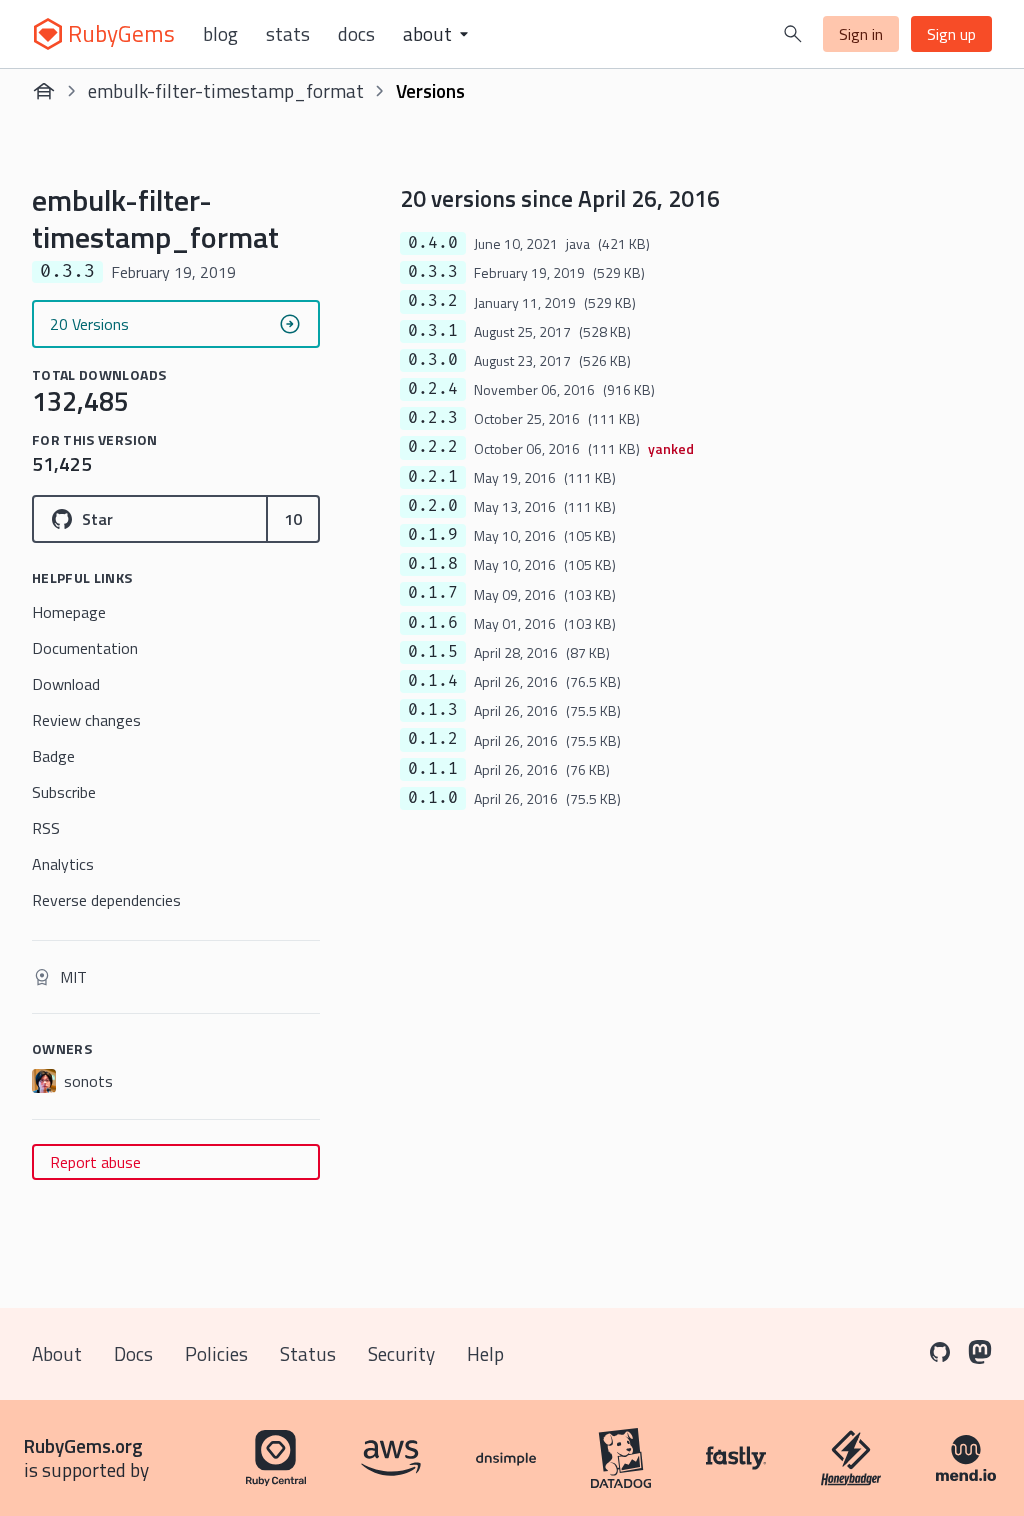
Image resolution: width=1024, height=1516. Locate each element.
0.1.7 (433, 593)
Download (66, 684)
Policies (216, 1353)
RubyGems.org (83, 1445)
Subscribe (64, 792)
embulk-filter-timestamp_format (226, 90)
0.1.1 (433, 769)
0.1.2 (433, 739)
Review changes (86, 720)
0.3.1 (433, 331)
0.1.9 (433, 535)
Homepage (69, 612)
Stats (288, 34)
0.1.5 (433, 652)
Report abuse (95, 1162)
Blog (220, 34)
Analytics (63, 864)
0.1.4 (433, 681)
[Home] (44, 91)
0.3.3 (433, 272)
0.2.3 (433, 418)
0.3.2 (433, 301)
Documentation (85, 648)
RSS (46, 828)
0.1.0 (433, 798)
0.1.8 (433, 564)
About (57, 1353)
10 (293, 519)
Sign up (951, 34)
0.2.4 (433, 389)
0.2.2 (433, 447)
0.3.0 (433, 360)
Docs (356, 34)
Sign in (861, 34)
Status (308, 1353)
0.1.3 (433, 710)
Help (485, 1353)
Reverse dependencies (106, 900)
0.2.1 (433, 477)
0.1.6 (433, 623)
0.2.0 (433, 506)
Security (401, 1353)
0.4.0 (433, 243)
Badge (53, 756)
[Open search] (793, 34)
